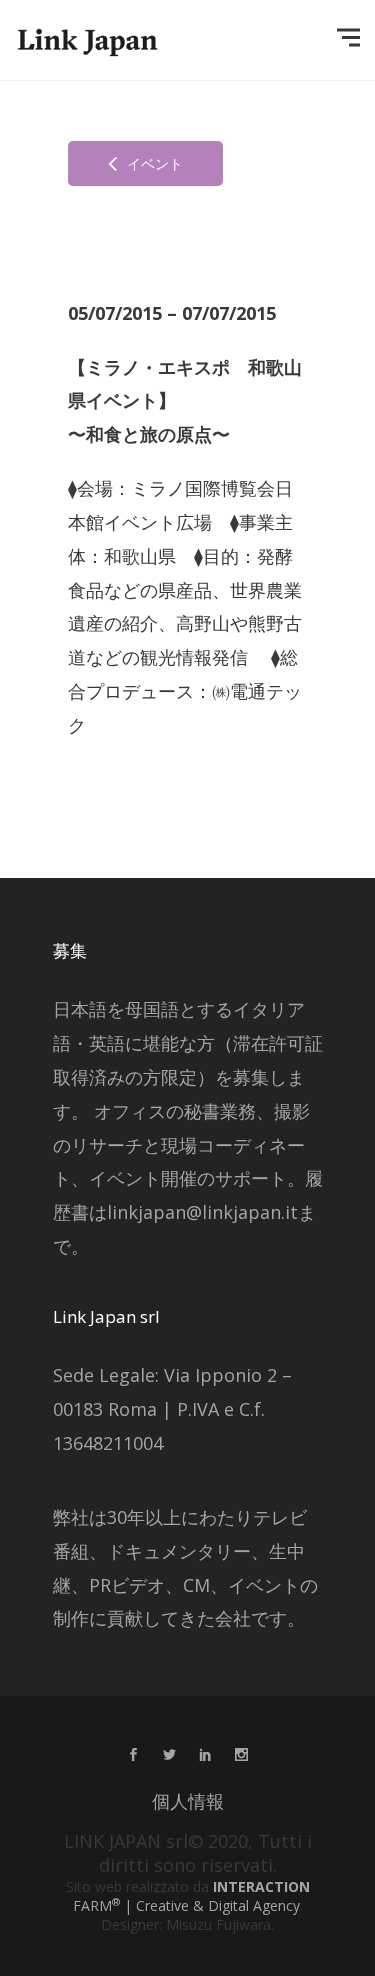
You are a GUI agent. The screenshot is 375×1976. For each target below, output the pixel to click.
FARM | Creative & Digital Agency (191, 1896)
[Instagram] (242, 1756)
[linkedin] (206, 1756)
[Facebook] (134, 1756)
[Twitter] (170, 1756)
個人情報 (188, 1801)
